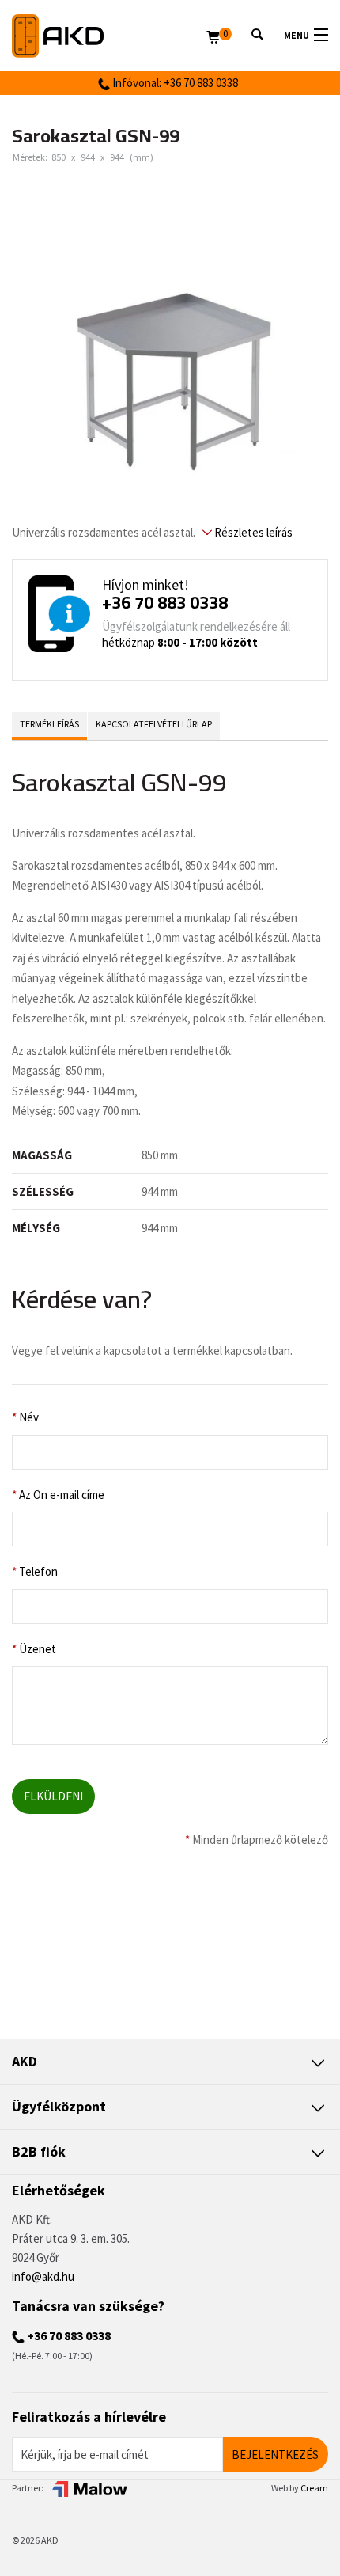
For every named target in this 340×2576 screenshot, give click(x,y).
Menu (297, 35)
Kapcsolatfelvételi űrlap (154, 724)
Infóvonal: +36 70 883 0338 (174, 83)
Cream (314, 2488)
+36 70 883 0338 (165, 602)
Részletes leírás (252, 532)
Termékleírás (49, 724)
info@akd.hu (43, 2276)
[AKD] (109, 36)
